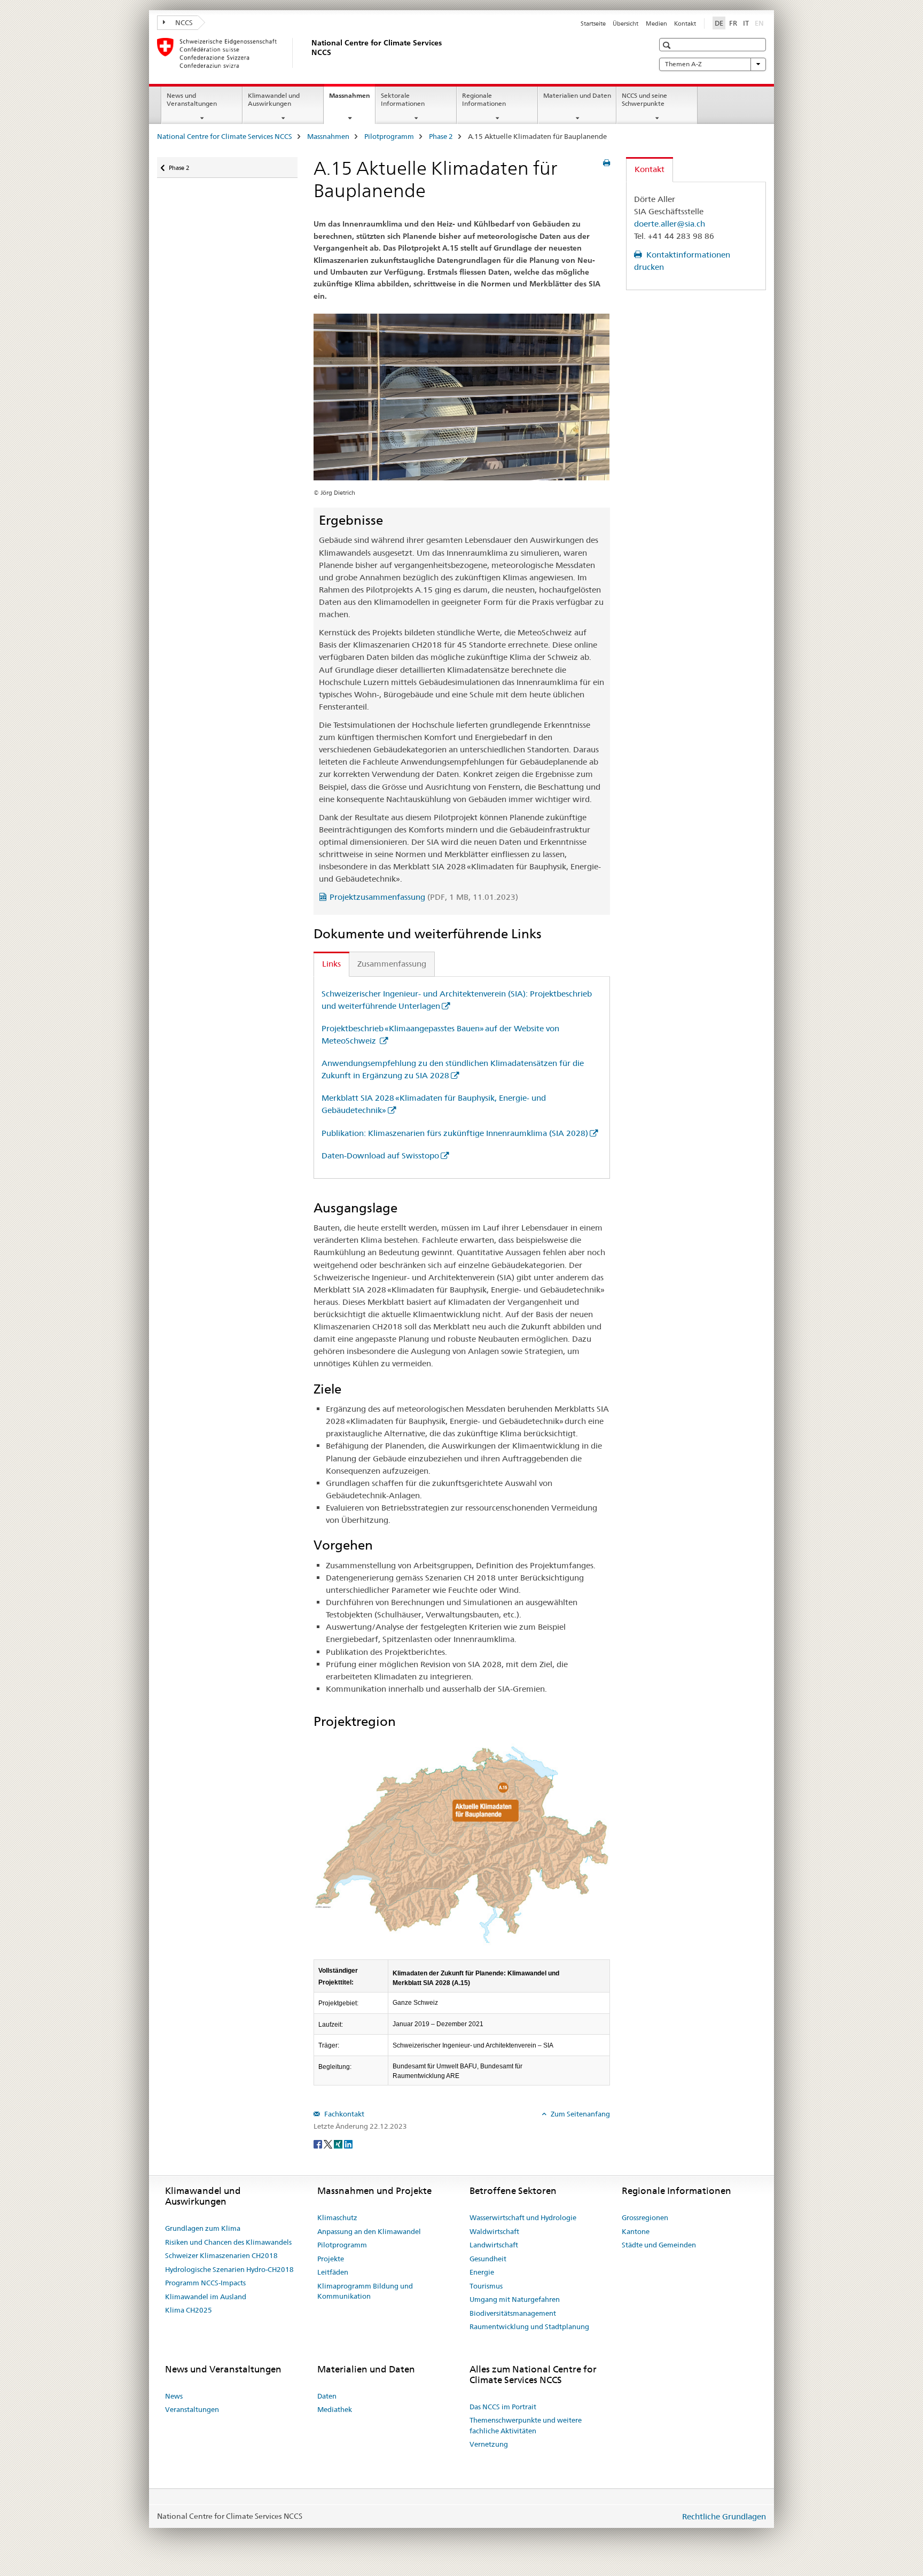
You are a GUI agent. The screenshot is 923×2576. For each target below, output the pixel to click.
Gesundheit (488, 2259)
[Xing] (339, 2144)
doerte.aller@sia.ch (670, 224)
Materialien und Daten (577, 95)
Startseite (593, 24)
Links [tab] (331, 964)
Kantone (636, 2231)
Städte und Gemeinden (659, 2245)
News (174, 2396)
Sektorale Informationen (403, 99)
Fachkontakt (343, 2114)
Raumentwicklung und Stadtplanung (529, 2326)
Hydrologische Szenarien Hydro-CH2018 (229, 2269)
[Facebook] (319, 2144)
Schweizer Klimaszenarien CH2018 (221, 2255)
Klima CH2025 (189, 2310)
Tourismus (486, 2286)
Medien (656, 24)
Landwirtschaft (494, 2245)
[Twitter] (329, 2144)
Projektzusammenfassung (424, 897)
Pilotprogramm (389, 136)
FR (733, 23)
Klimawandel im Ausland (206, 2297)
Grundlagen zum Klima (203, 2228)
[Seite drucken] (607, 163)
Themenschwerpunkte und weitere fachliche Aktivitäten (526, 2425)
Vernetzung (489, 2444)
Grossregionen (645, 2217)
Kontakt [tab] (650, 169)
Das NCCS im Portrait (503, 2407)
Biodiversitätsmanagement (513, 2313)
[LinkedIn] (348, 2144)
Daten (327, 2396)
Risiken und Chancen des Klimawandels (228, 2242)
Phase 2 (441, 136)
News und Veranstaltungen (192, 99)
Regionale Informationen (484, 99)
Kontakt (685, 24)
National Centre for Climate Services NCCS (225, 136)
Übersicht (625, 24)
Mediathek (335, 2409)
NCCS (183, 22)
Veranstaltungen (192, 2409)
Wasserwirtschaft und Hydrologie (523, 2217)
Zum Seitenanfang (580, 2114)
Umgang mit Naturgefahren (515, 2299)
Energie (482, 2272)
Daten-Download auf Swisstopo (380, 1155)
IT (746, 23)
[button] (668, 45)
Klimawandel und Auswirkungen (274, 99)
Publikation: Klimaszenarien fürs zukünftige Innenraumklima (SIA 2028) (455, 1133)
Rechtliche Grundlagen (724, 2516)
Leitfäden (333, 2272)
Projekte (331, 2259)
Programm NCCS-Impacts (205, 2283)
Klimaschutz (337, 2217)
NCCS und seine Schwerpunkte (644, 99)
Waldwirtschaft (494, 2231)
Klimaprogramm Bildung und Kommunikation (365, 2291)
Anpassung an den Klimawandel (369, 2231)
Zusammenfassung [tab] (392, 964)
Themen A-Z (683, 64)
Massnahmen (352, 99)
